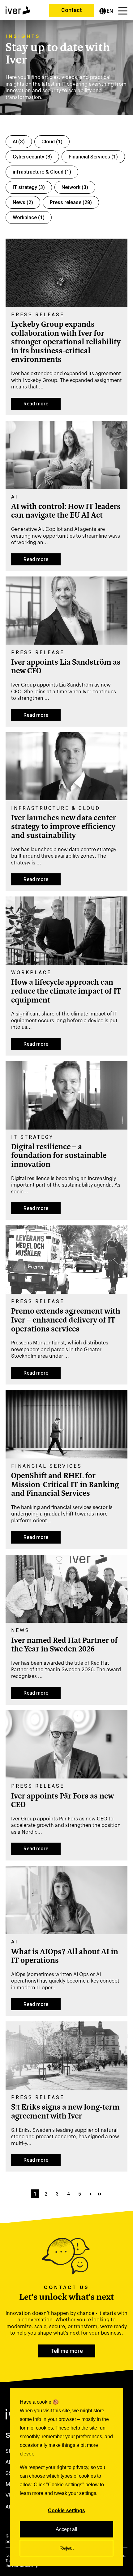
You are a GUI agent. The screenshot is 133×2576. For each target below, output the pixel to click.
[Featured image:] (66, 305)
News (23, 202)
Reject (66, 2548)
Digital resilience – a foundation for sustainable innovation (59, 1156)
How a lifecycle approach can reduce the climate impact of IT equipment (66, 992)
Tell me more (67, 2351)
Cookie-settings (66, 2510)
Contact (72, 10)
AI (19, 142)
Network (75, 187)
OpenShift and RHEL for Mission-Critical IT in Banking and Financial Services (65, 1485)
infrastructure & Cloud (42, 172)
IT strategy (29, 187)
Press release (71, 202)
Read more (36, 404)
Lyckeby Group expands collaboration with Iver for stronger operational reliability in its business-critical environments (66, 343)
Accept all (66, 2529)
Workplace (29, 217)
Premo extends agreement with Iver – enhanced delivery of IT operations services (66, 1321)
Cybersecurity (32, 157)
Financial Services (93, 157)
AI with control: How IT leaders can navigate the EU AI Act (66, 512)
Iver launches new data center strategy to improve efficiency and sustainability (64, 827)
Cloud (52, 142)
